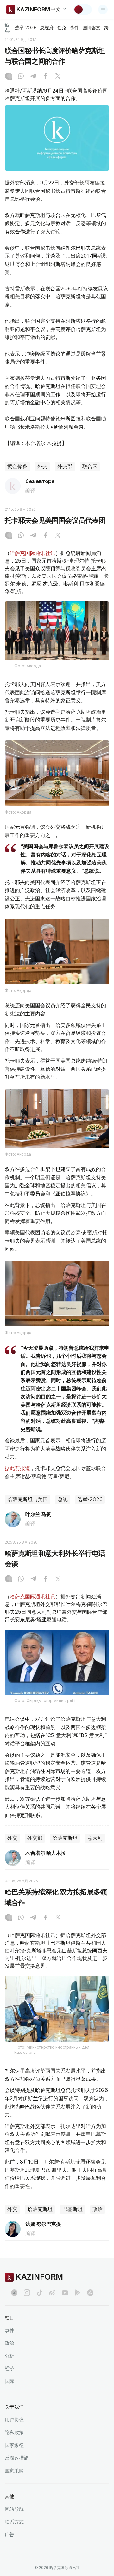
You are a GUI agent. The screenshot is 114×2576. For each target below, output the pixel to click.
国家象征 (14, 2445)
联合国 (90, 466)
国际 (9, 2381)
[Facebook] (46, 77)
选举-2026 (25, 28)
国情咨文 (92, 28)
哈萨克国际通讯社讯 (33, 553)
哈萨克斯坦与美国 (28, 1499)
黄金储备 (17, 466)
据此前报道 (17, 1468)
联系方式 (14, 2522)
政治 (98, 2209)
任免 (62, 28)
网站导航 (14, 2509)
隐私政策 (14, 2432)
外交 (42, 466)
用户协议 (14, 2420)
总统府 (47, 28)
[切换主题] (83, 10)
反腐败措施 (17, 2458)
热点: (7, 28)
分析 (9, 2356)
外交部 (65, 466)
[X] (58, 77)
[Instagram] (9, 77)
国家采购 (14, 2471)
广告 (9, 2534)
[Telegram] (33, 77)
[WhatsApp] (21, 77)
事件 (74, 28)
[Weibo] (52, 2293)
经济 (9, 2368)
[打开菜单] (103, 10)
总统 (63, 1499)
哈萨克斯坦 (65, 1838)
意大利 (95, 1838)
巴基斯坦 (73, 2209)
